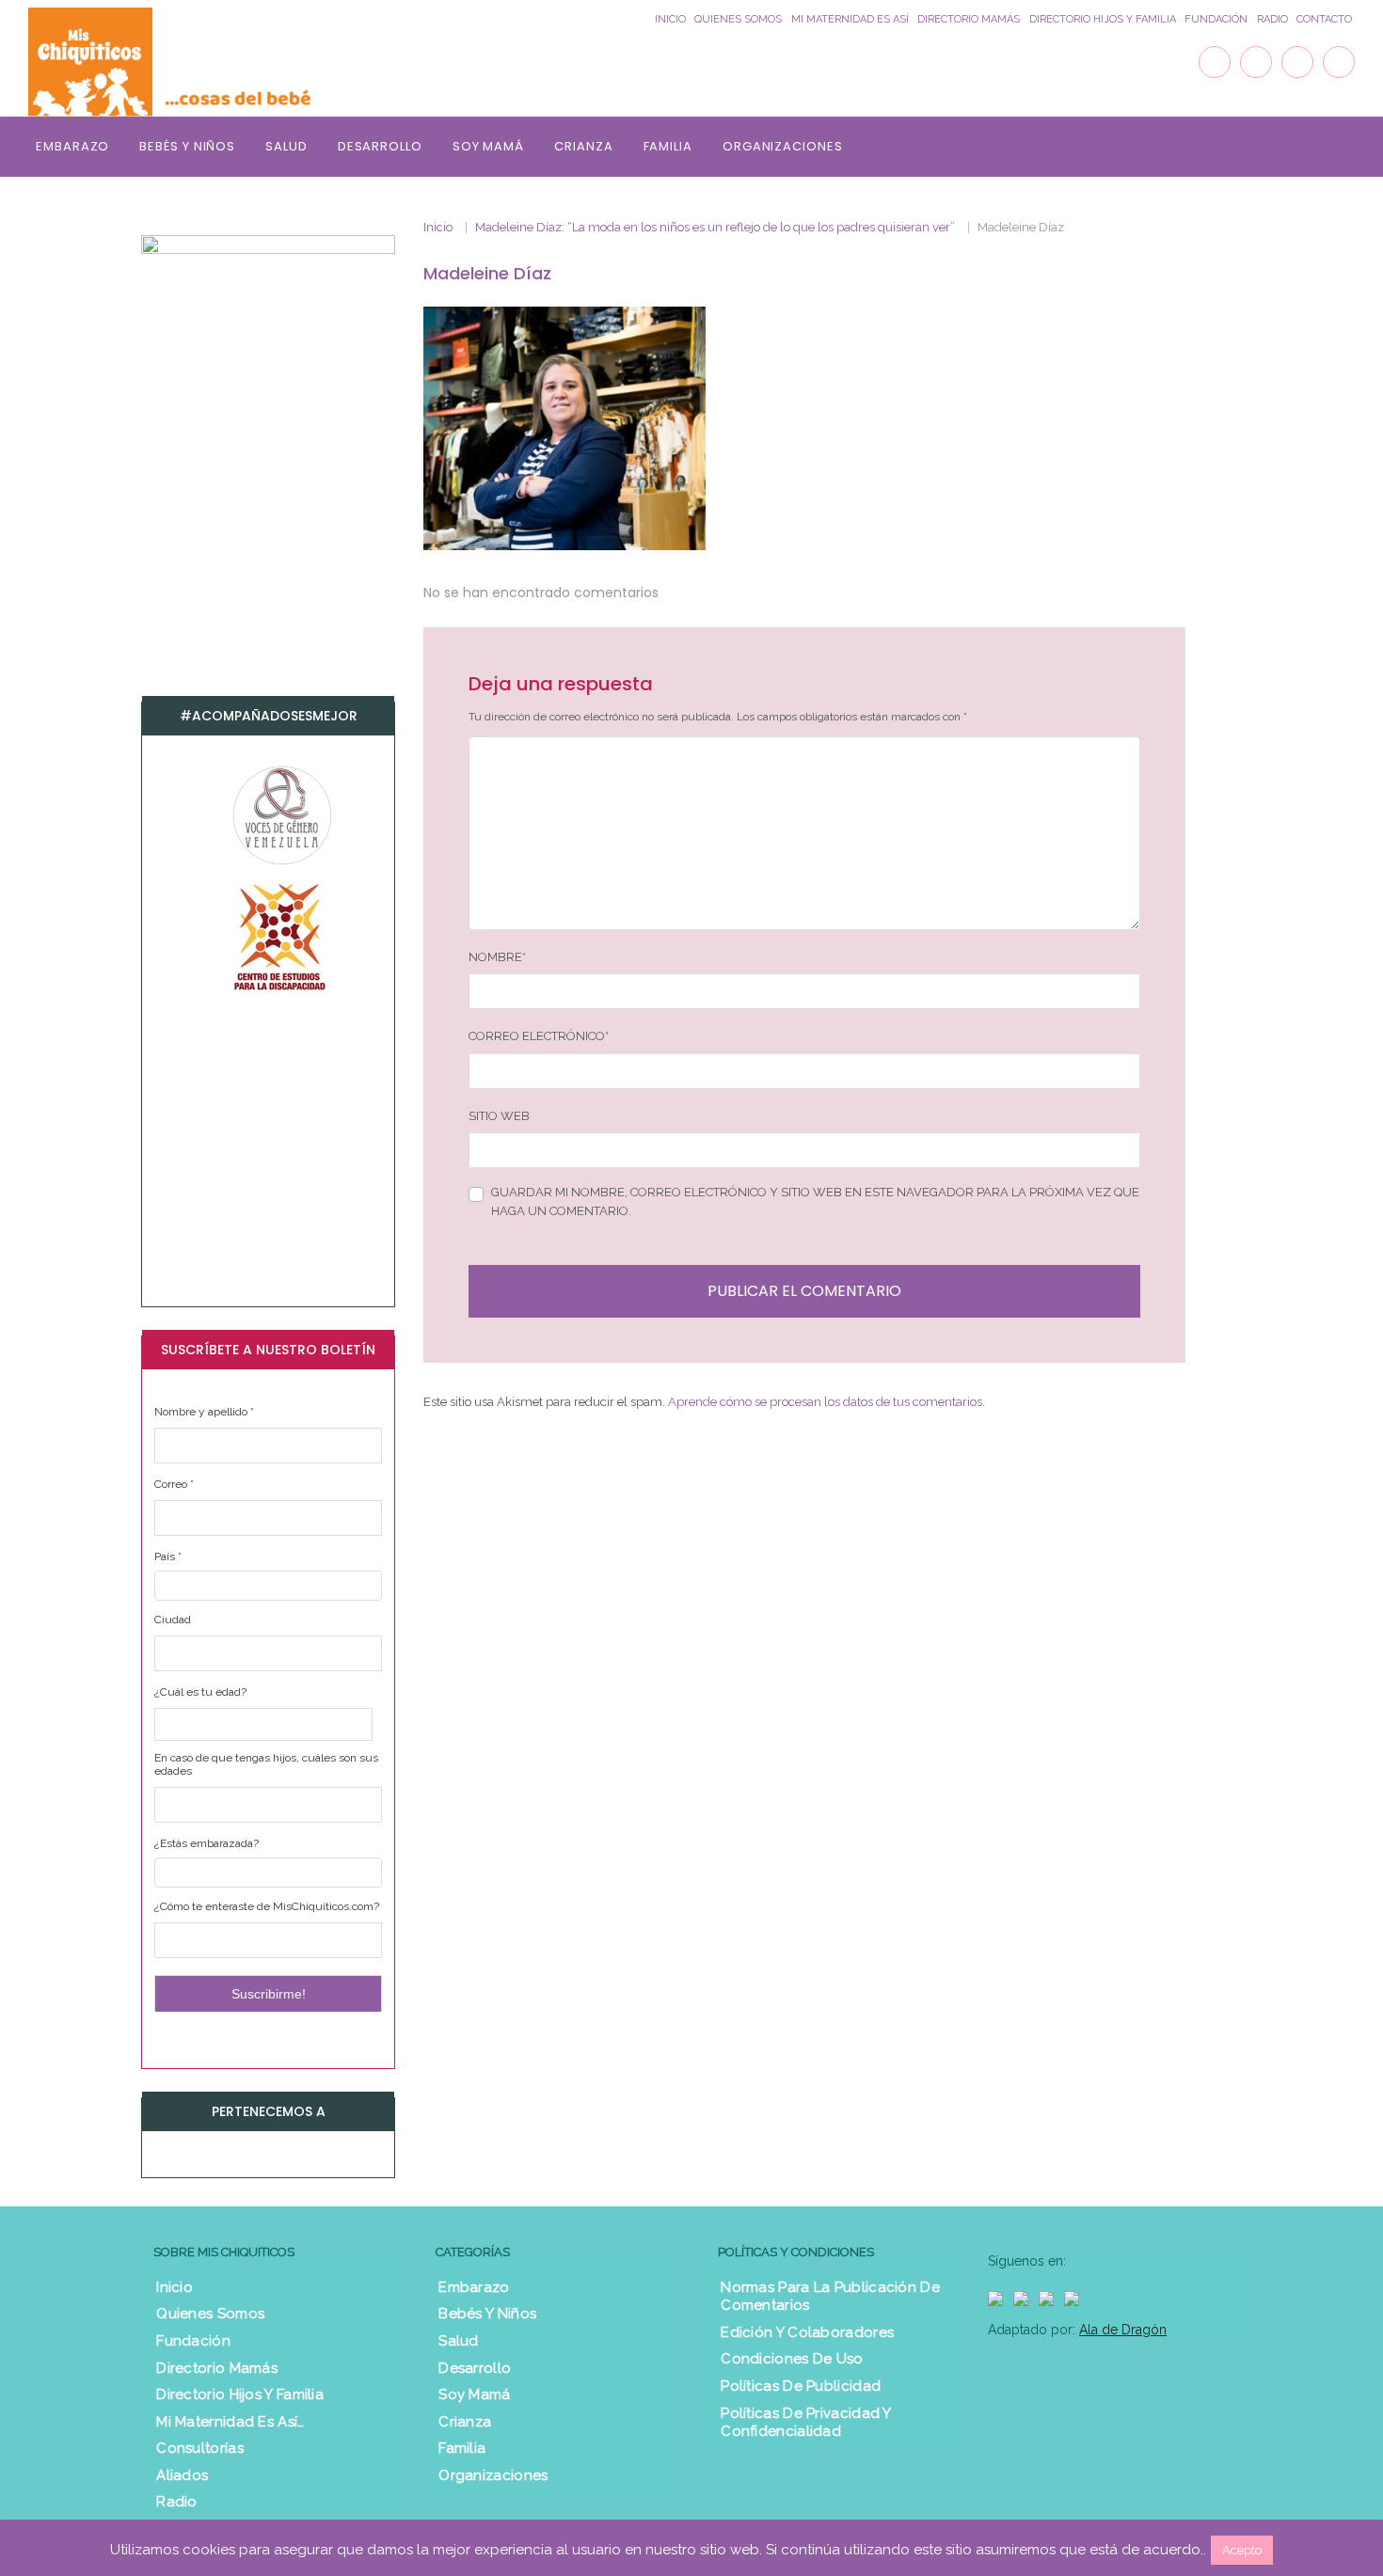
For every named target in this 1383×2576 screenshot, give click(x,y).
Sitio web (499, 1116)
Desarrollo (380, 146)
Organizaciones (783, 146)
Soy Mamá (488, 146)
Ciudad (173, 1620)
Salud (286, 146)
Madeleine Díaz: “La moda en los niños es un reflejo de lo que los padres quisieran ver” (715, 227)
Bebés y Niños (187, 146)
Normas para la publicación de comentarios (830, 2297)
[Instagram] (1297, 62)
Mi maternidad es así (850, 19)
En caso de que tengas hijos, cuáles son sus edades (266, 1764)
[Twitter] (1256, 62)
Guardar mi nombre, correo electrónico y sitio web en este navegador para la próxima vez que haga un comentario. (815, 1201)
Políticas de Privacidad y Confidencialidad (806, 2423)
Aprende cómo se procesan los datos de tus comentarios (825, 1402)
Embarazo (72, 146)
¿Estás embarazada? (207, 1843)
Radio (1272, 19)
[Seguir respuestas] (684, 592)
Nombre (497, 957)
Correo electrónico (539, 1036)
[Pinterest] (1339, 62)
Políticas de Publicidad (801, 2386)
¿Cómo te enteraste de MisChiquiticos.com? (267, 1906)
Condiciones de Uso (792, 2359)
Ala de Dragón (1123, 2330)
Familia (668, 146)
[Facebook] (1215, 62)
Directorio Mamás (969, 19)
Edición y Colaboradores (807, 2332)
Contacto (1324, 19)
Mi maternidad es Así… (230, 2422)
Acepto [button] (1242, 2550)
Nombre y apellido (204, 1412)
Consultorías (200, 2448)
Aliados (182, 2475)
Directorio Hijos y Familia (1103, 19)
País (168, 1557)
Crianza (583, 146)
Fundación (1216, 19)
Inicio (670, 19)
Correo (174, 1484)
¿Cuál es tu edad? (200, 1692)
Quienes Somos (738, 19)
